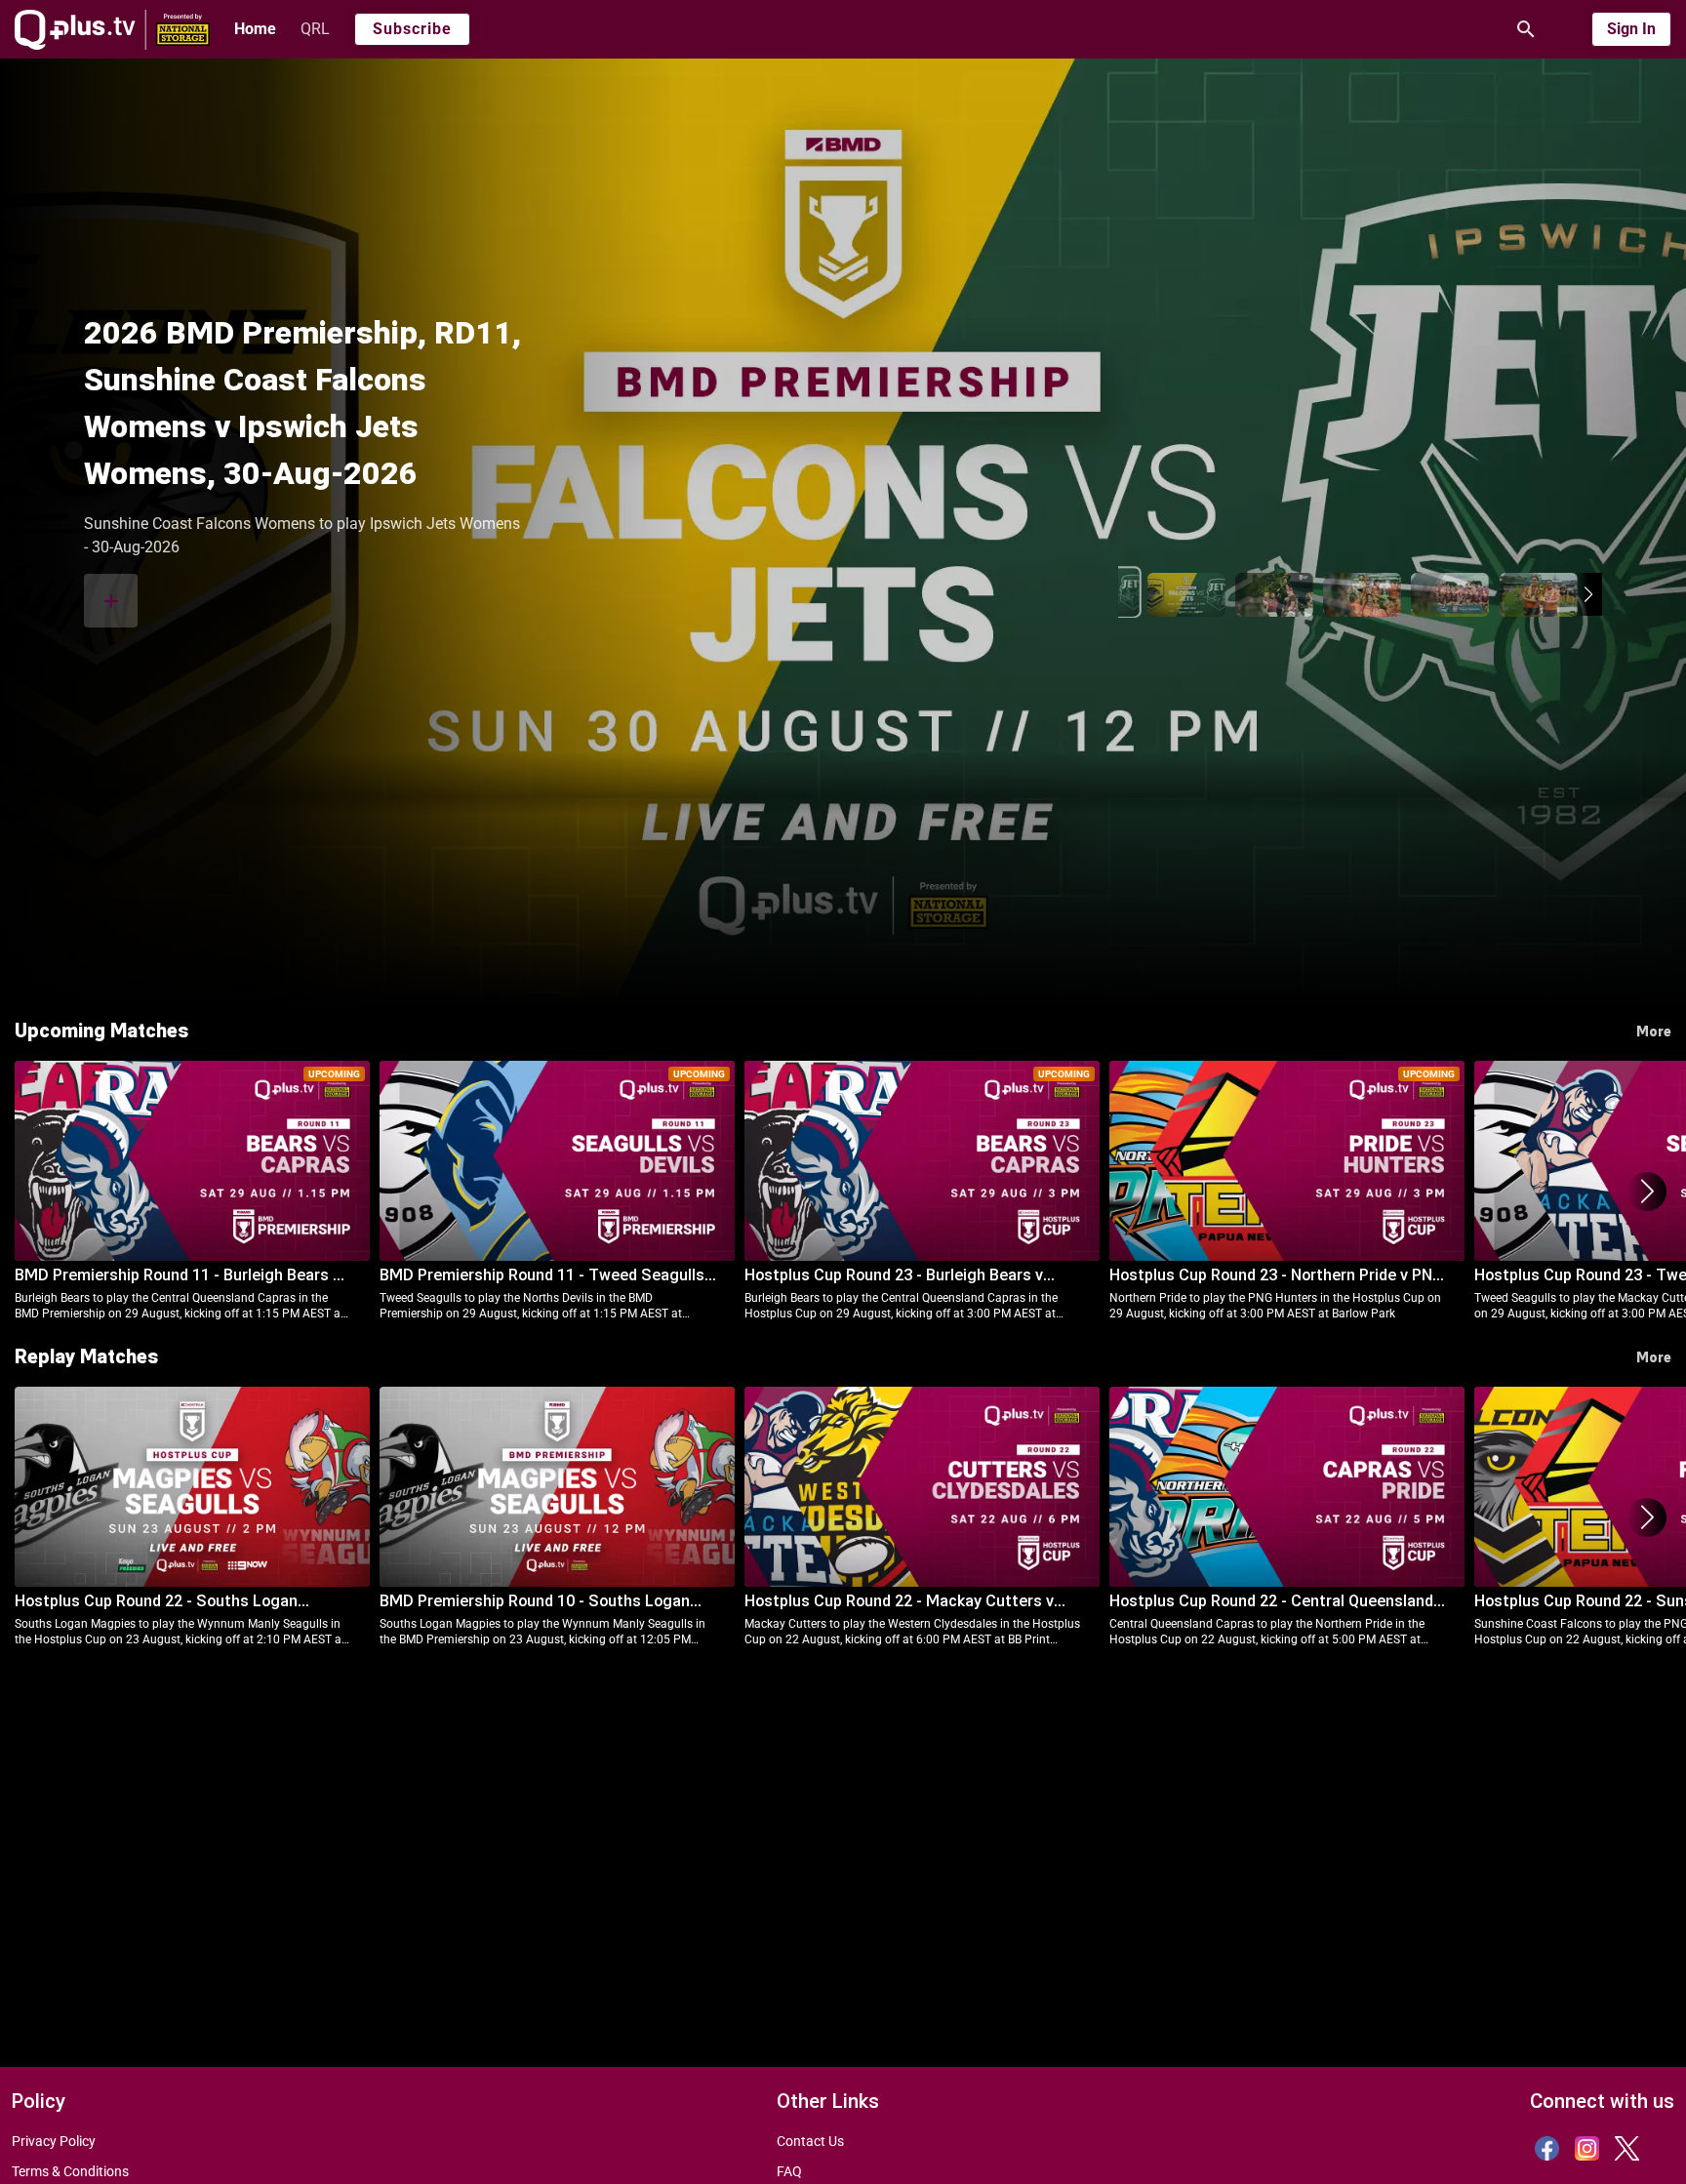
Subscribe (412, 29)
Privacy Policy (54, 2141)
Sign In (1631, 29)
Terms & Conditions (70, 2171)
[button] (1589, 594)
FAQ (789, 2171)
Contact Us (810, 2141)
